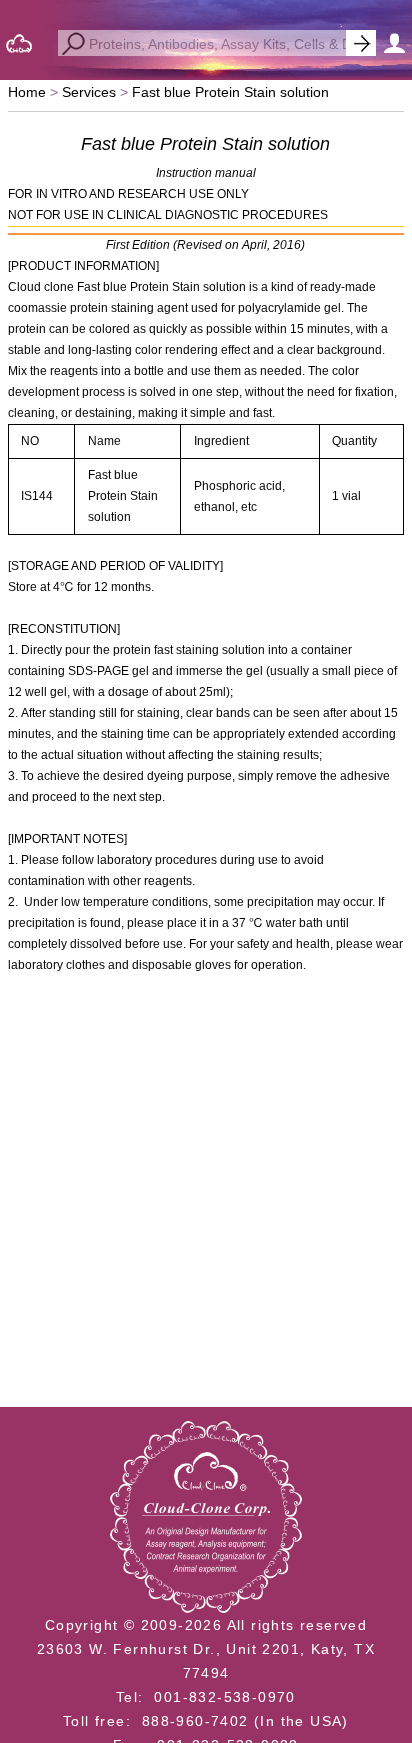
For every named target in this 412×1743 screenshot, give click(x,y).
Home (27, 92)
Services (89, 92)
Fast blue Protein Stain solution (230, 92)
